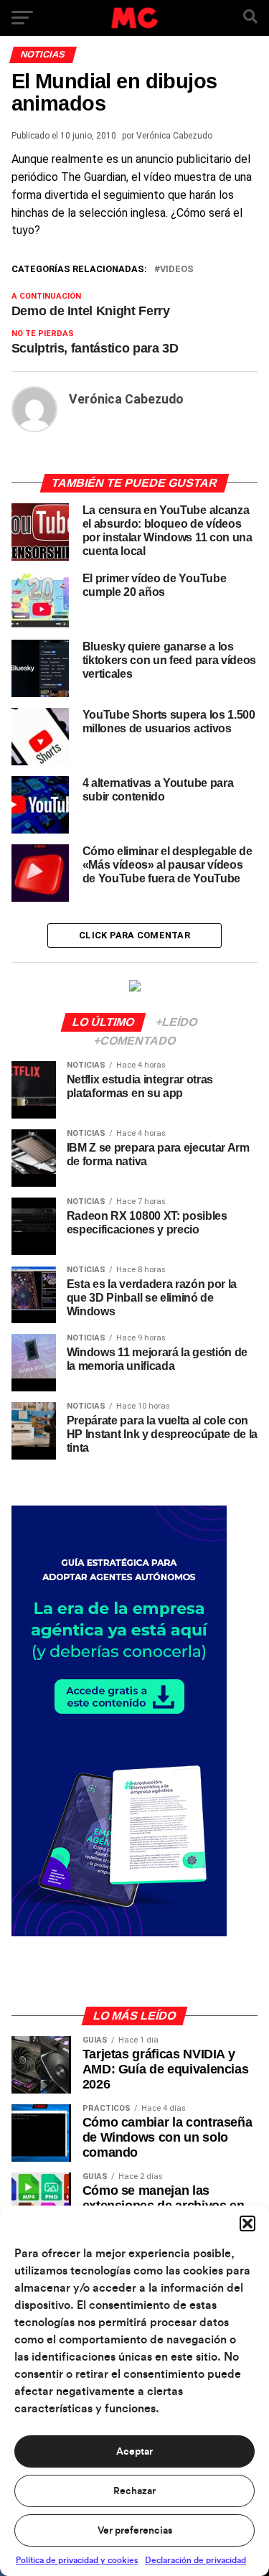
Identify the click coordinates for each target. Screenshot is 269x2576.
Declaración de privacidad (195, 2560)
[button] (247, 2223)
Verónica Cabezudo (174, 136)
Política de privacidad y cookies (77, 2560)
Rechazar (134, 2491)
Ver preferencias (135, 2531)
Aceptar (134, 2452)
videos (177, 270)
